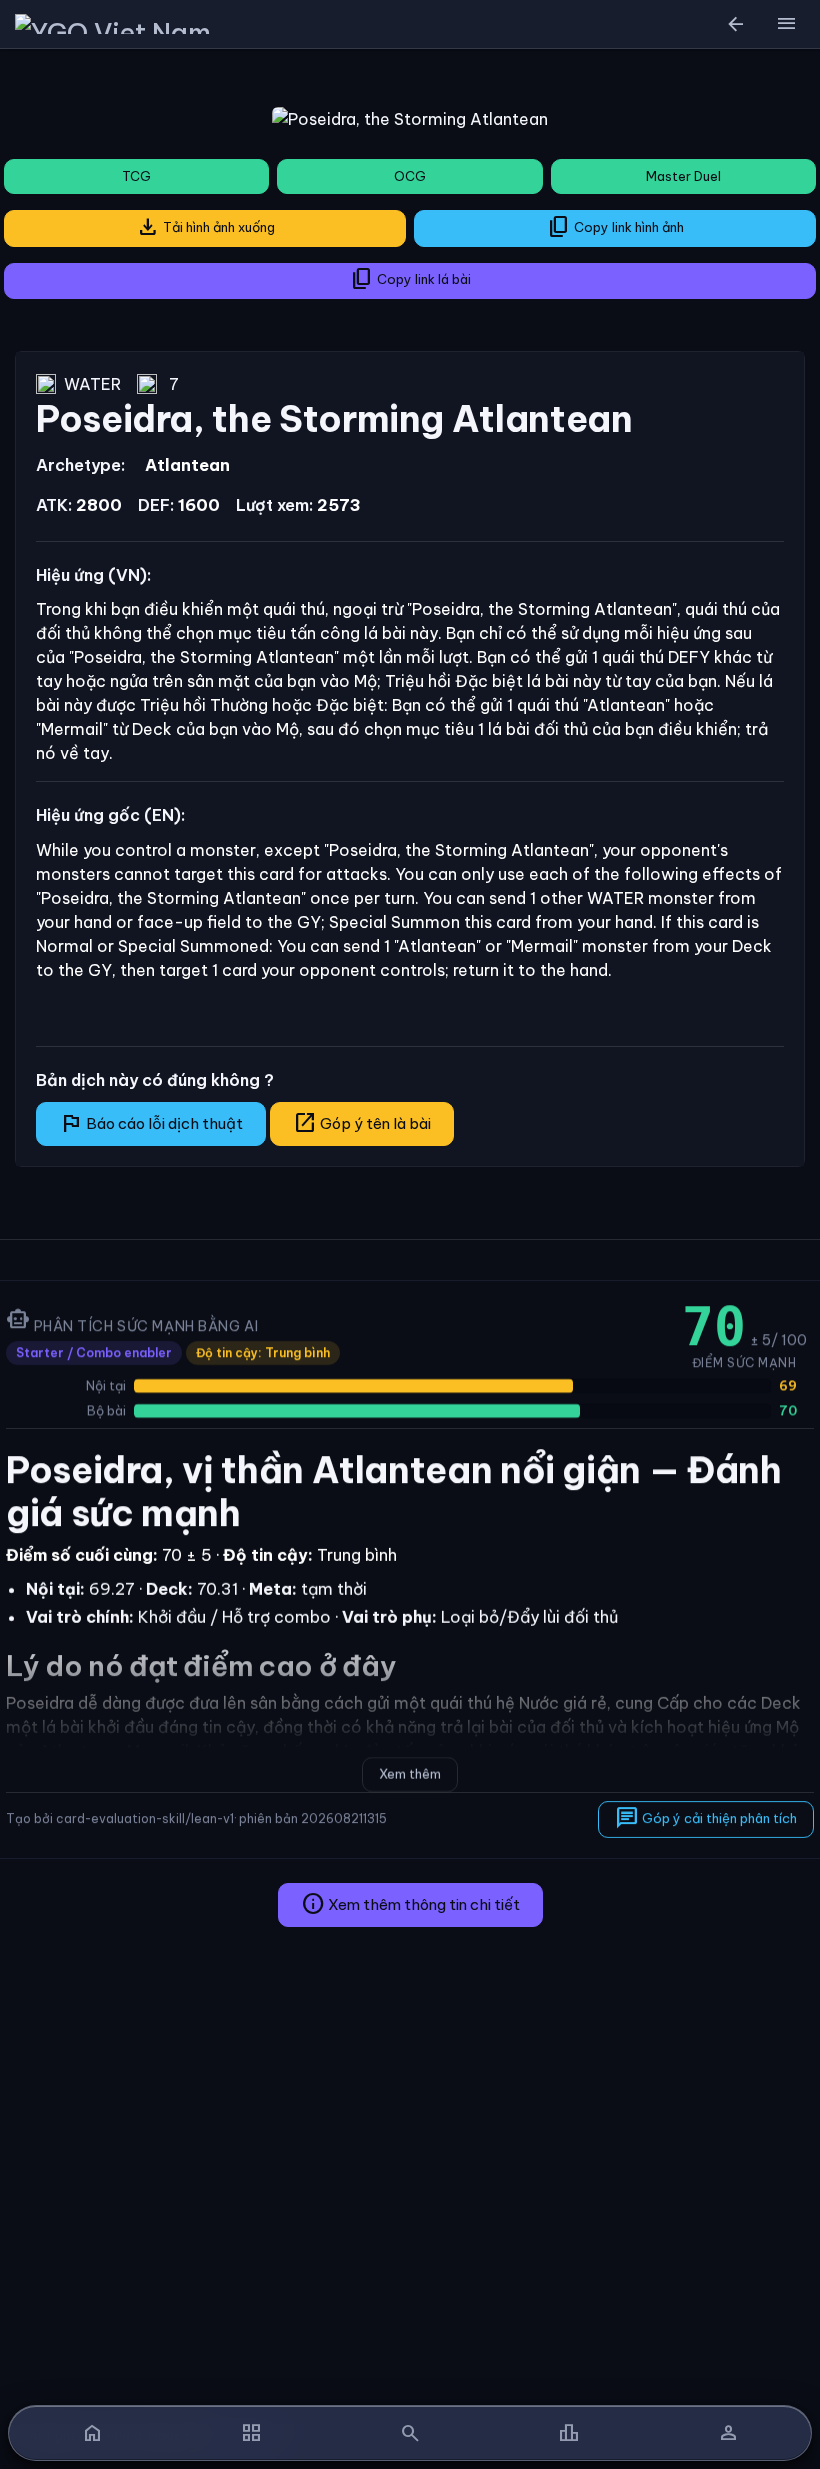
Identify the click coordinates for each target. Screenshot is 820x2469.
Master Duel (683, 176)
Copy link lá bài (410, 279)
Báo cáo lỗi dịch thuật (151, 1123)
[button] (786, 24)
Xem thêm (410, 1774)
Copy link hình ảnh (615, 227)
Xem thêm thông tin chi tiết (410, 1904)
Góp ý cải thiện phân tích (706, 1818)
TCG (136, 176)
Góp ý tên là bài (362, 1123)
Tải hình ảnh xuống (205, 227)
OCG (410, 176)
